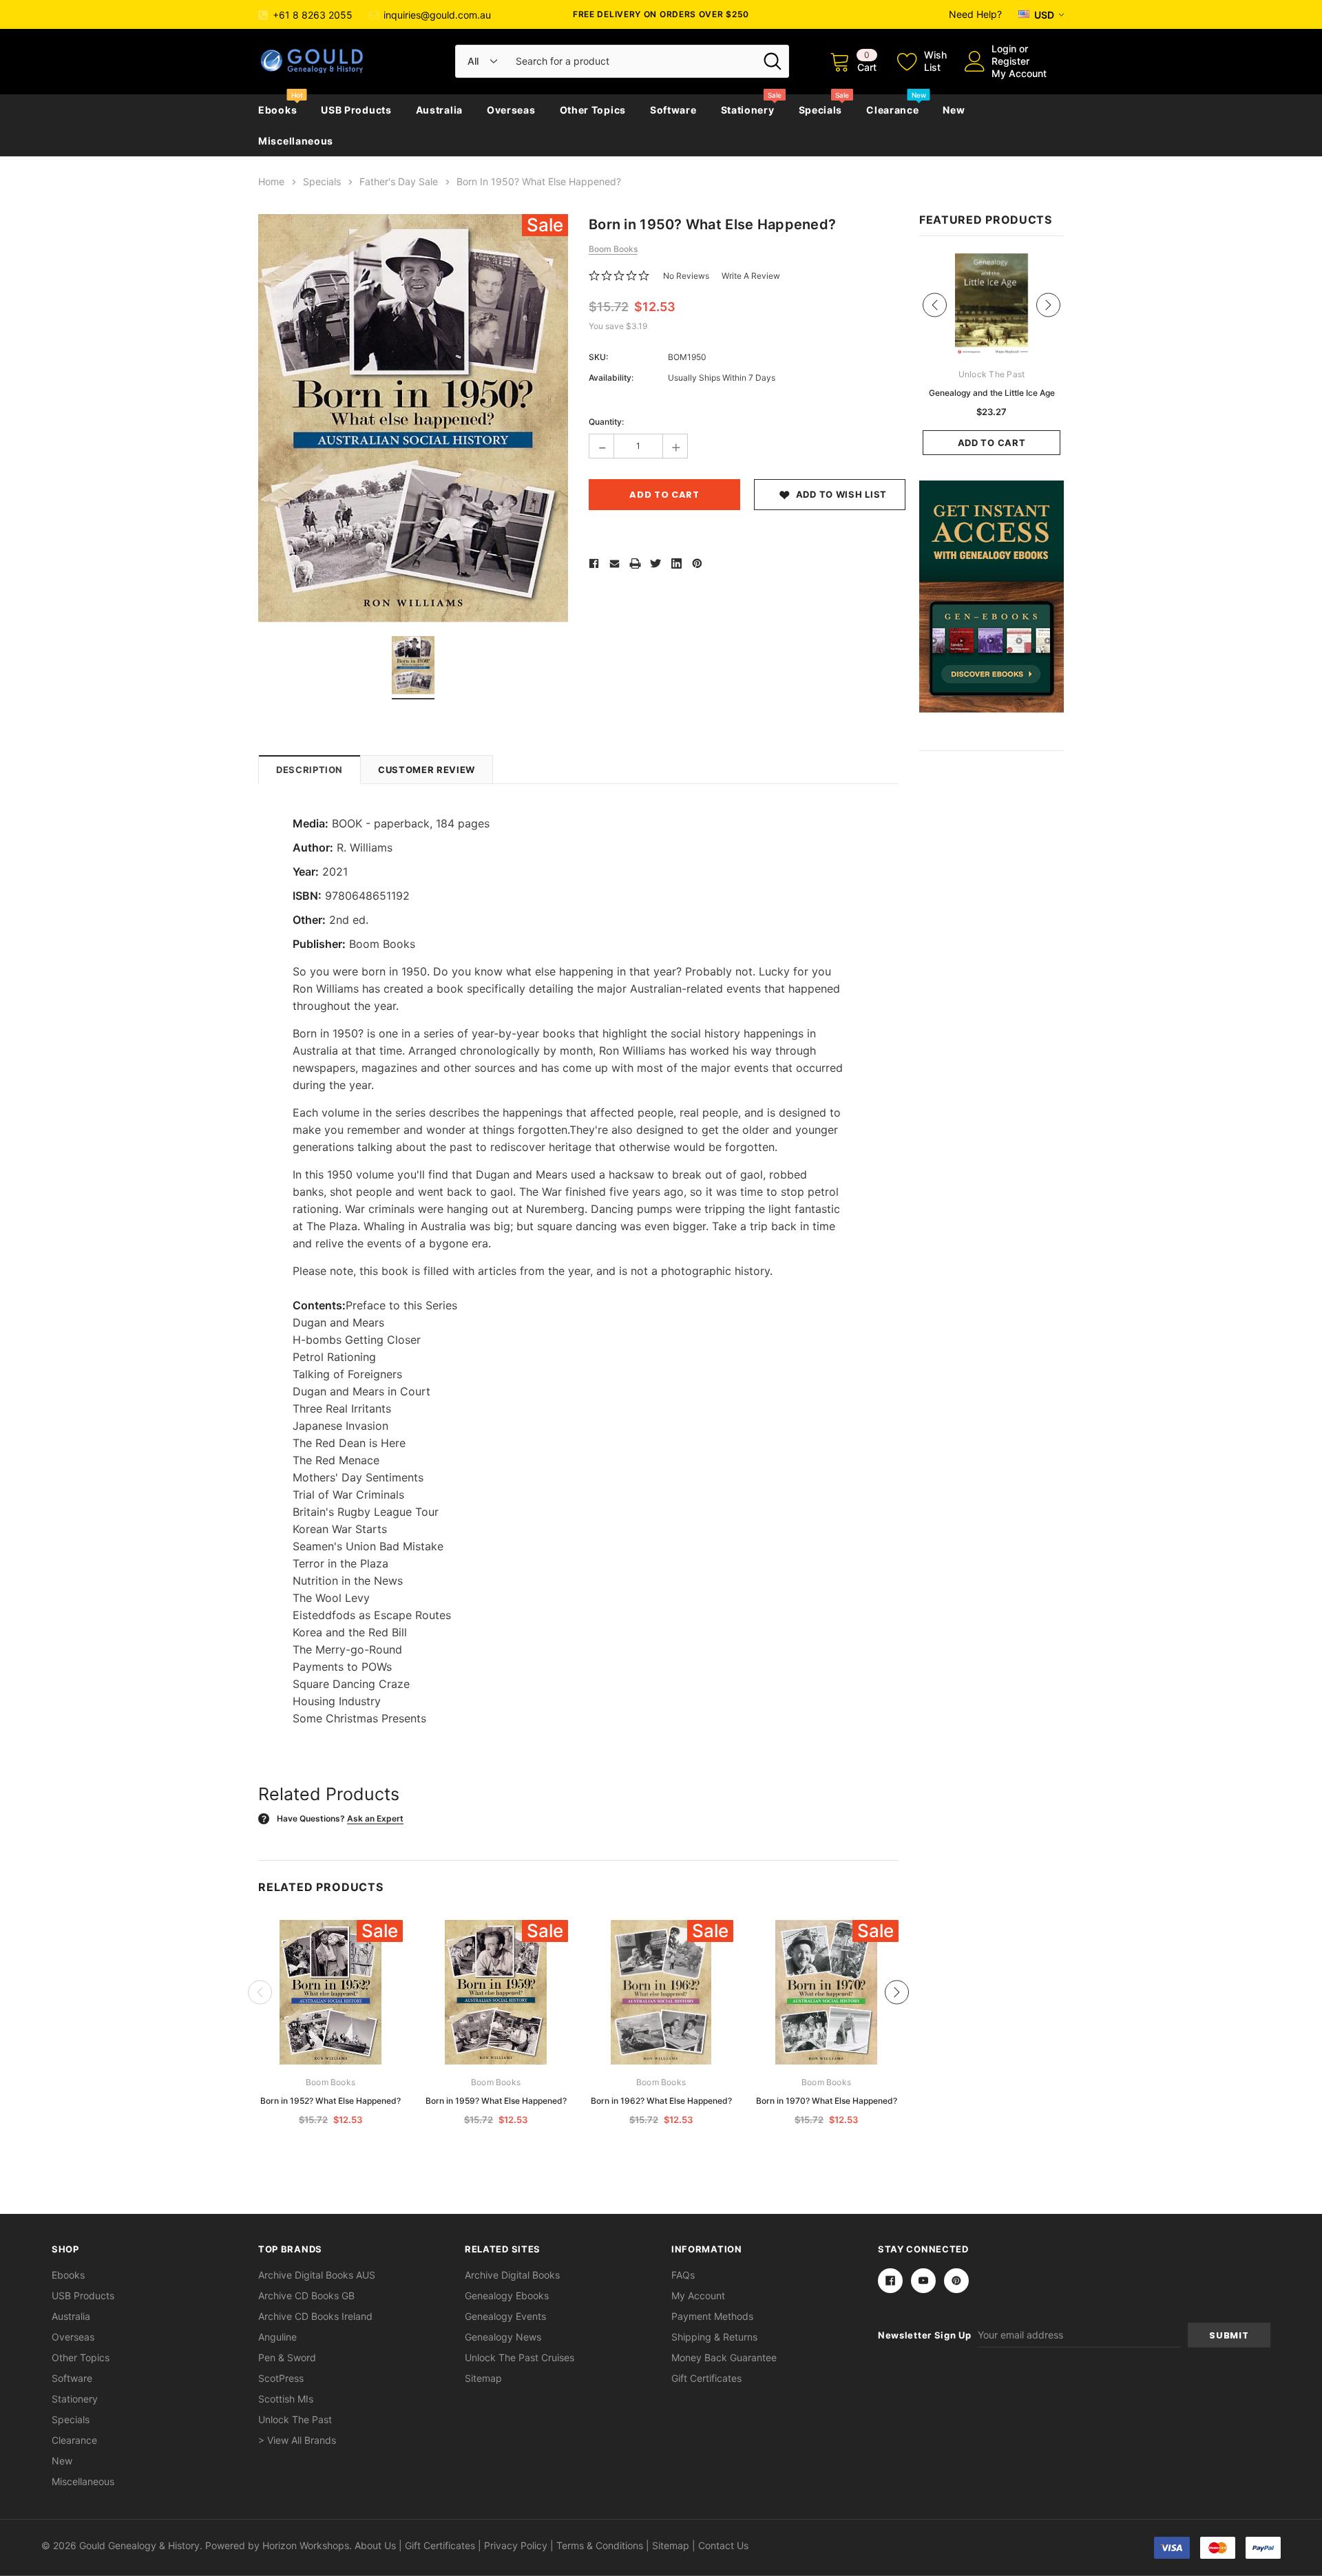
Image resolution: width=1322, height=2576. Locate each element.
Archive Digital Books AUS (317, 2275)
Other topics (593, 110)
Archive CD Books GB (306, 2295)
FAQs (683, 2275)
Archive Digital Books (512, 2275)
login (1004, 49)
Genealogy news (503, 2337)
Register (1010, 61)
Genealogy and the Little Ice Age (992, 393)
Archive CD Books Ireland (315, 2316)
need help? (975, 14)
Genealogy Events (505, 2316)
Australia (439, 110)
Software (673, 110)
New (954, 110)
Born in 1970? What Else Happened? (827, 2101)
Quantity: (606, 422)
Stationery (748, 110)
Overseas (511, 110)
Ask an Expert (375, 1818)
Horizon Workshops (306, 2545)
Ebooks (277, 110)
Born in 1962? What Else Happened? (661, 2101)
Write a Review (751, 276)
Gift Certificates (706, 2378)
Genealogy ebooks (507, 2295)
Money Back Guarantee (724, 2357)
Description (309, 770)
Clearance (892, 110)
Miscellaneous (296, 141)
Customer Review (427, 770)
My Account (1019, 73)
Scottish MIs (286, 2399)
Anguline (277, 2337)
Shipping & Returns (714, 2337)
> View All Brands (297, 2440)
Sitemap (483, 2378)
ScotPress (281, 2378)
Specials (821, 110)
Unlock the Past (295, 2419)
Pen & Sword (287, 2357)
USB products (356, 110)
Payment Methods (712, 2316)
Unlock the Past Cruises (520, 2357)
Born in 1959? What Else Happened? (496, 2101)
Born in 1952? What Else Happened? (330, 2101)
